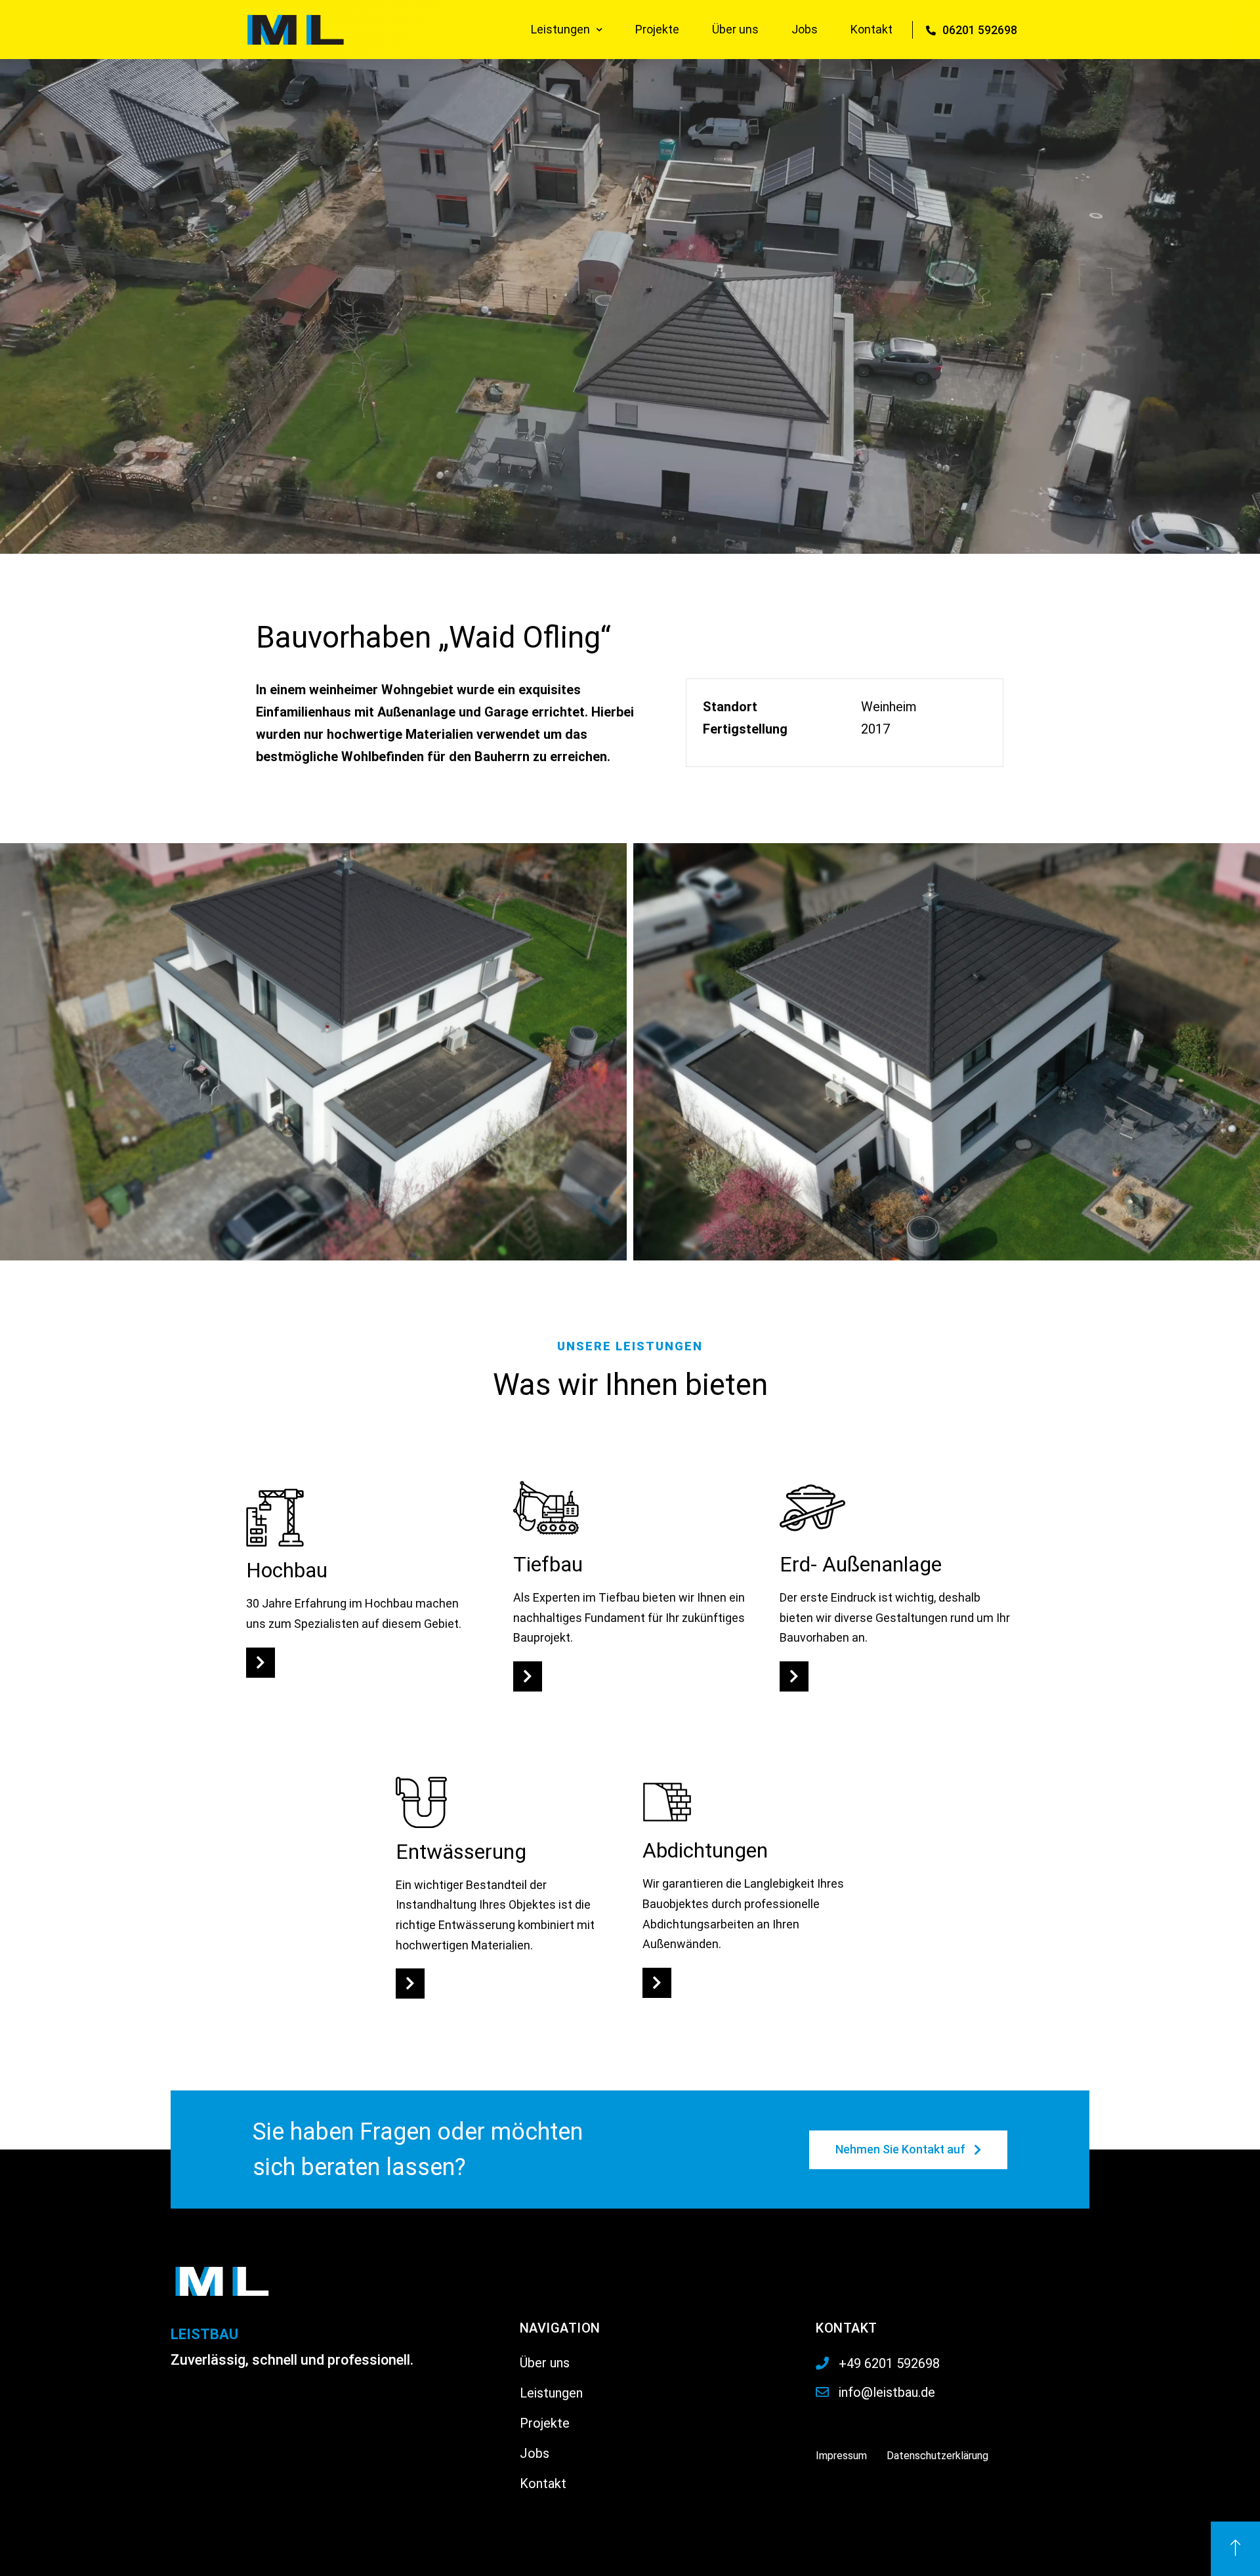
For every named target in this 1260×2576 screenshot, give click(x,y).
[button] (261, 1663)
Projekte (657, 29)
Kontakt (871, 29)
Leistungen (560, 29)
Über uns (735, 29)
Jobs (805, 29)
